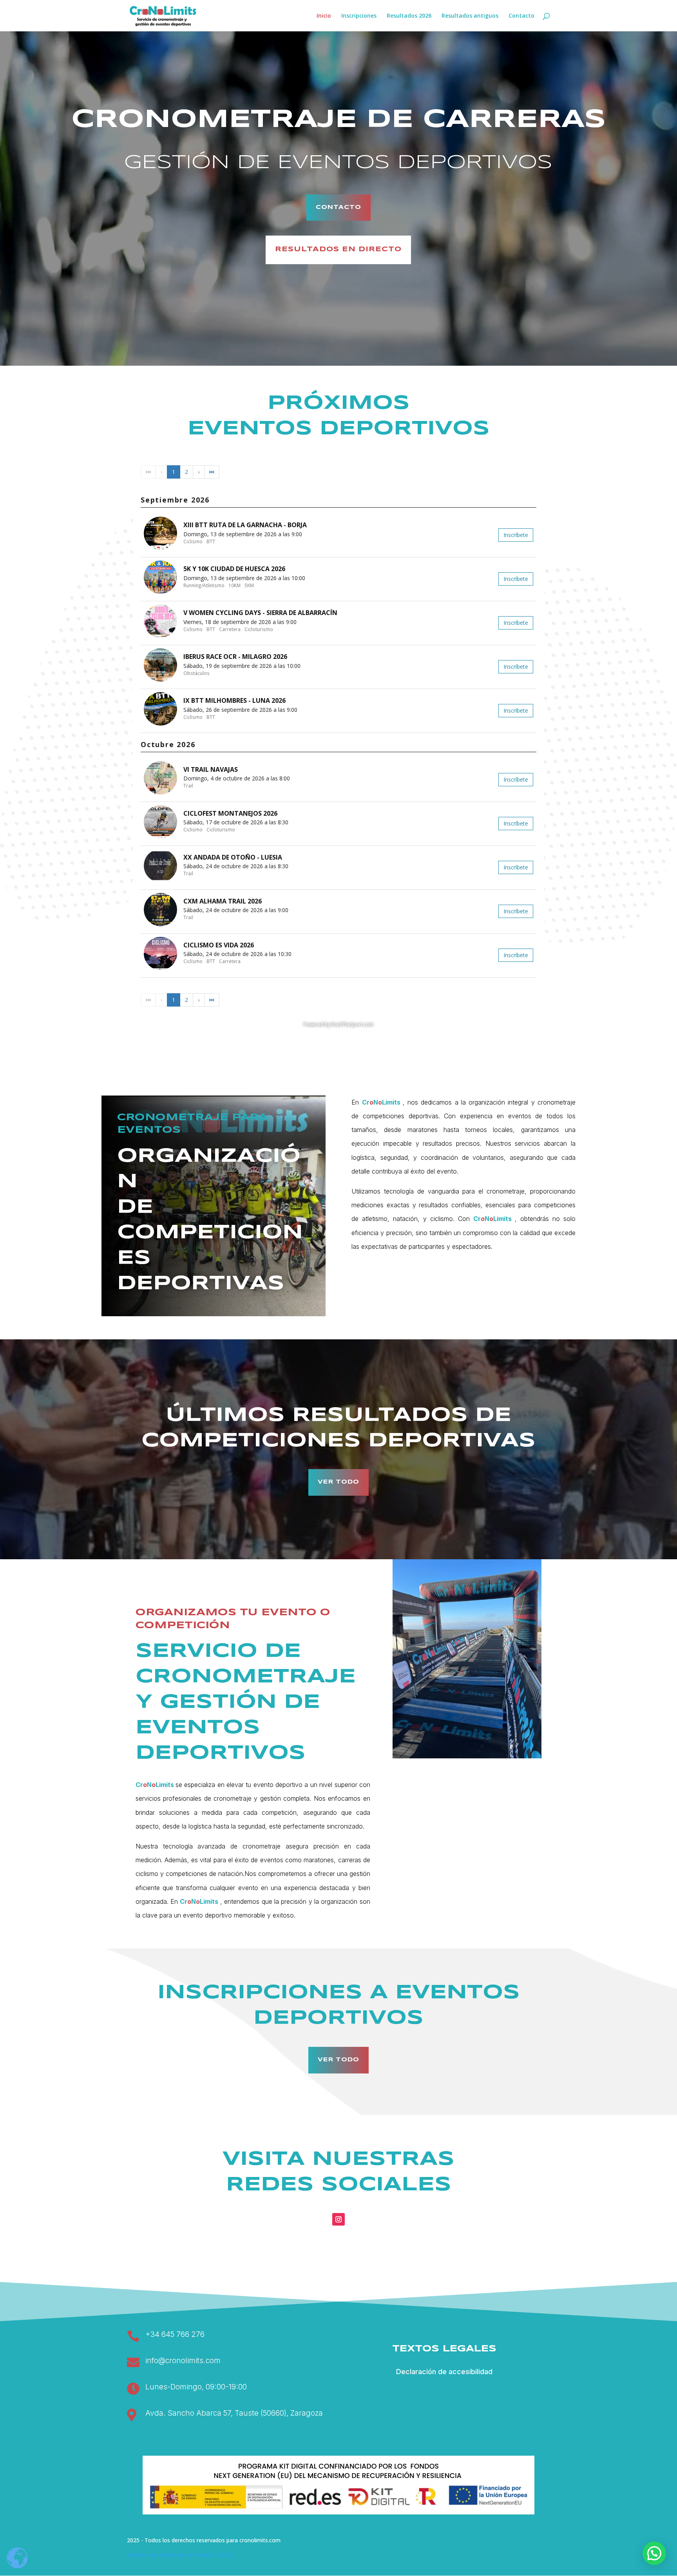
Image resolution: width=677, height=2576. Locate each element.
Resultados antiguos (470, 16)
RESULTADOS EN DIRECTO (338, 249)
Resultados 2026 (409, 16)
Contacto (521, 16)
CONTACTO (338, 207)
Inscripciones (359, 16)
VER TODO (338, 1482)
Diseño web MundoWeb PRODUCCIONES (180, 2555)
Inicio (324, 16)
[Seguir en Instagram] (338, 2219)
